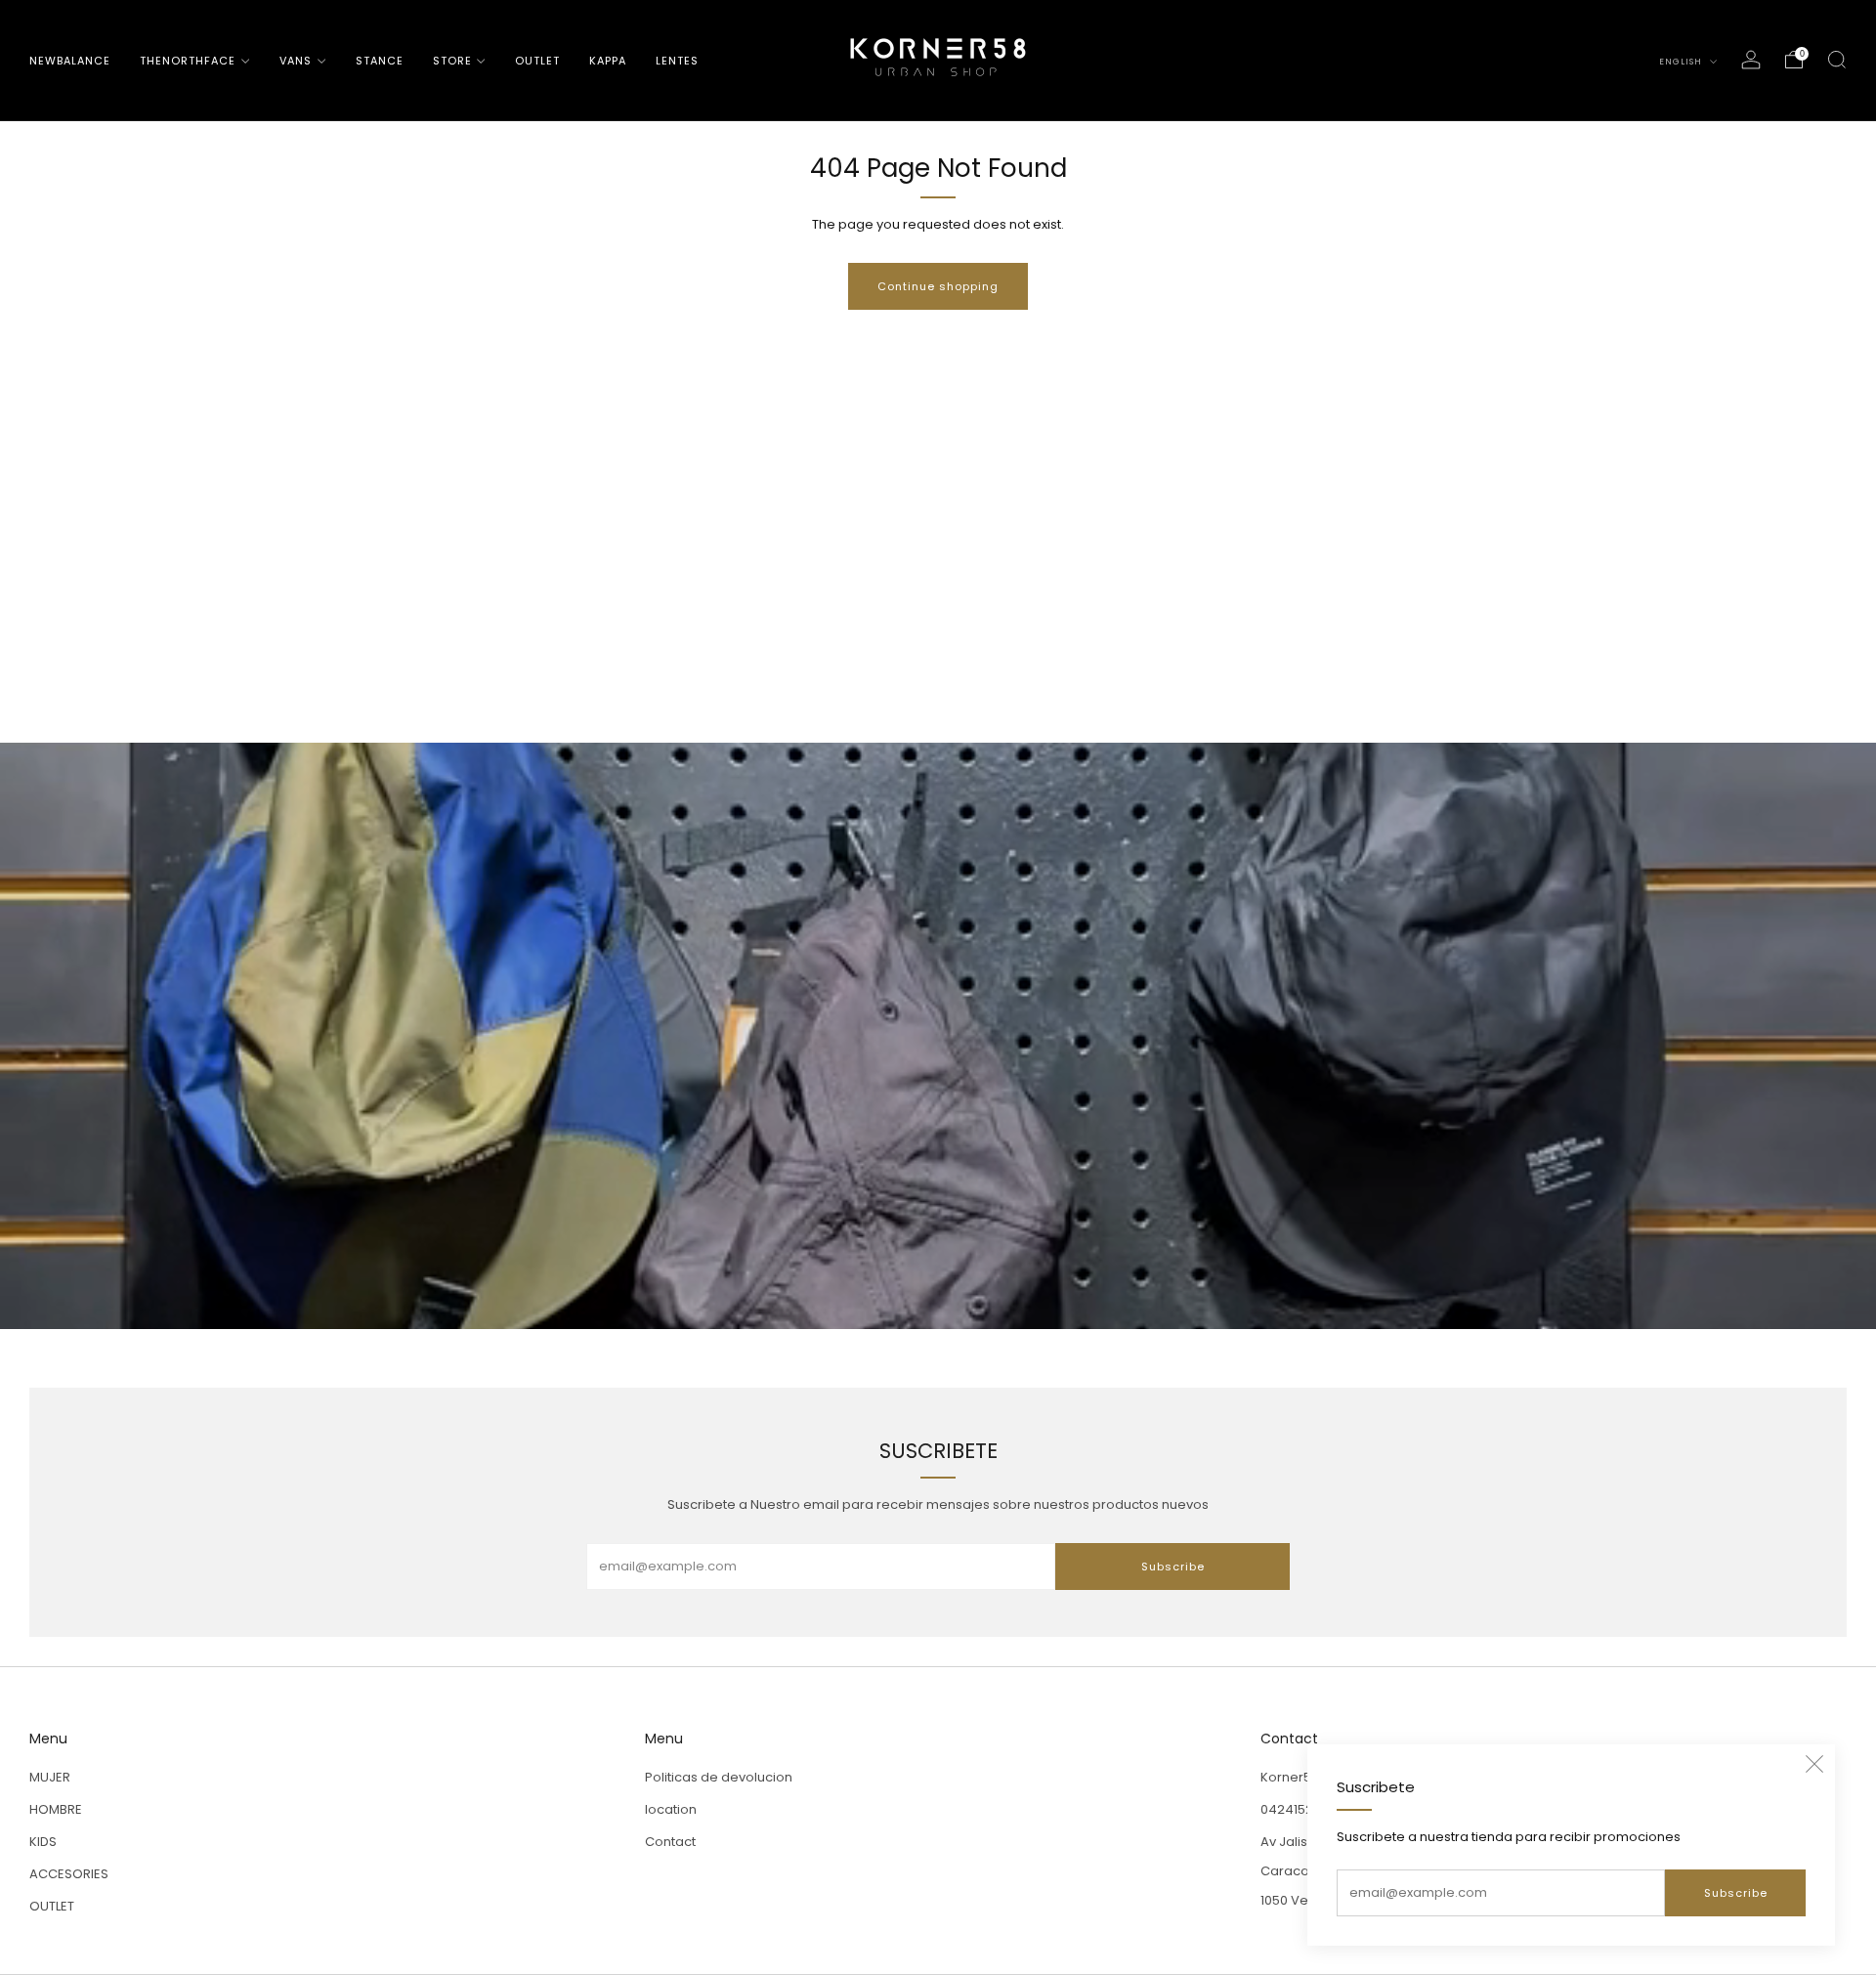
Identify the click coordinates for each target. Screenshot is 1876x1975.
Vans (296, 61)
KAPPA (608, 61)
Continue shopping (938, 286)
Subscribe (1736, 1893)
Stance (380, 61)
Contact (670, 1842)
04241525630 (1302, 1809)
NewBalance (70, 61)
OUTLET (537, 61)
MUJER (50, 1777)
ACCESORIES (69, 1874)
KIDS (43, 1842)
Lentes (677, 61)
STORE (452, 61)
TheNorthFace (188, 61)
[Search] (1837, 60)
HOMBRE (56, 1809)
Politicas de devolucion (719, 1777)
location (671, 1809)
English (1682, 62)
